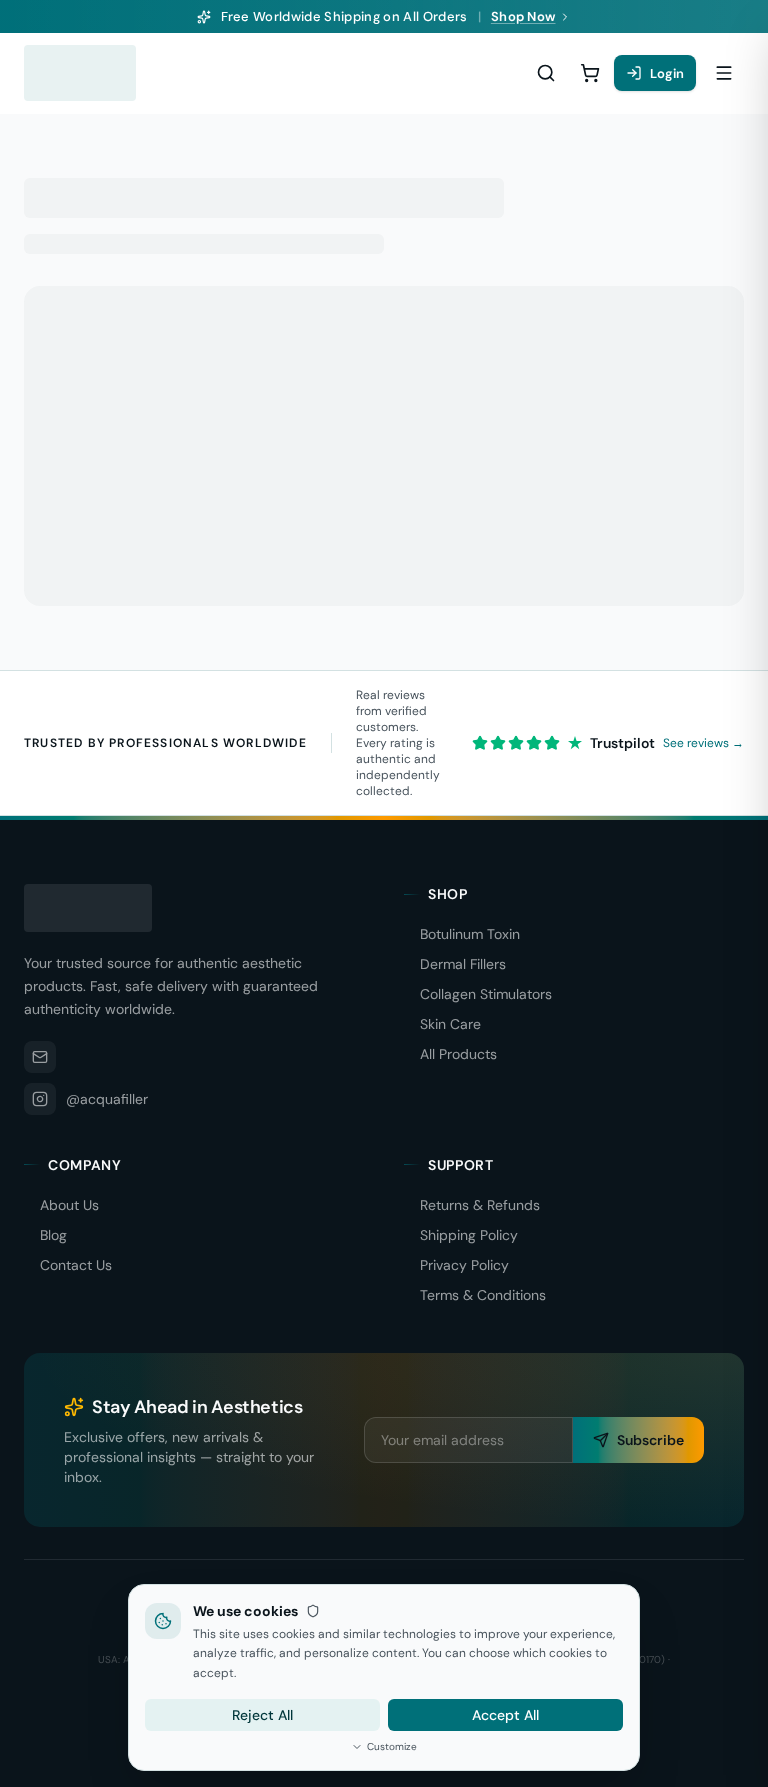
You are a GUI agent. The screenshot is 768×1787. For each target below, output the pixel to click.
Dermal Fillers (463, 964)
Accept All (505, 1715)
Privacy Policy (464, 1265)
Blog (53, 1235)
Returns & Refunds (480, 1205)
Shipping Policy (469, 1235)
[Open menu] (724, 73)
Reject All (262, 1715)
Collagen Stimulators (486, 994)
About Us (69, 1205)
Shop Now (523, 16)
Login (667, 73)
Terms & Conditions (483, 1295)
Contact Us (76, 1265)
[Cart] (590, 73)
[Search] (546, 73)
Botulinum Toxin (470, 934)
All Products (458, 1054)
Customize (392, 1746)
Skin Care (450, 1024)
